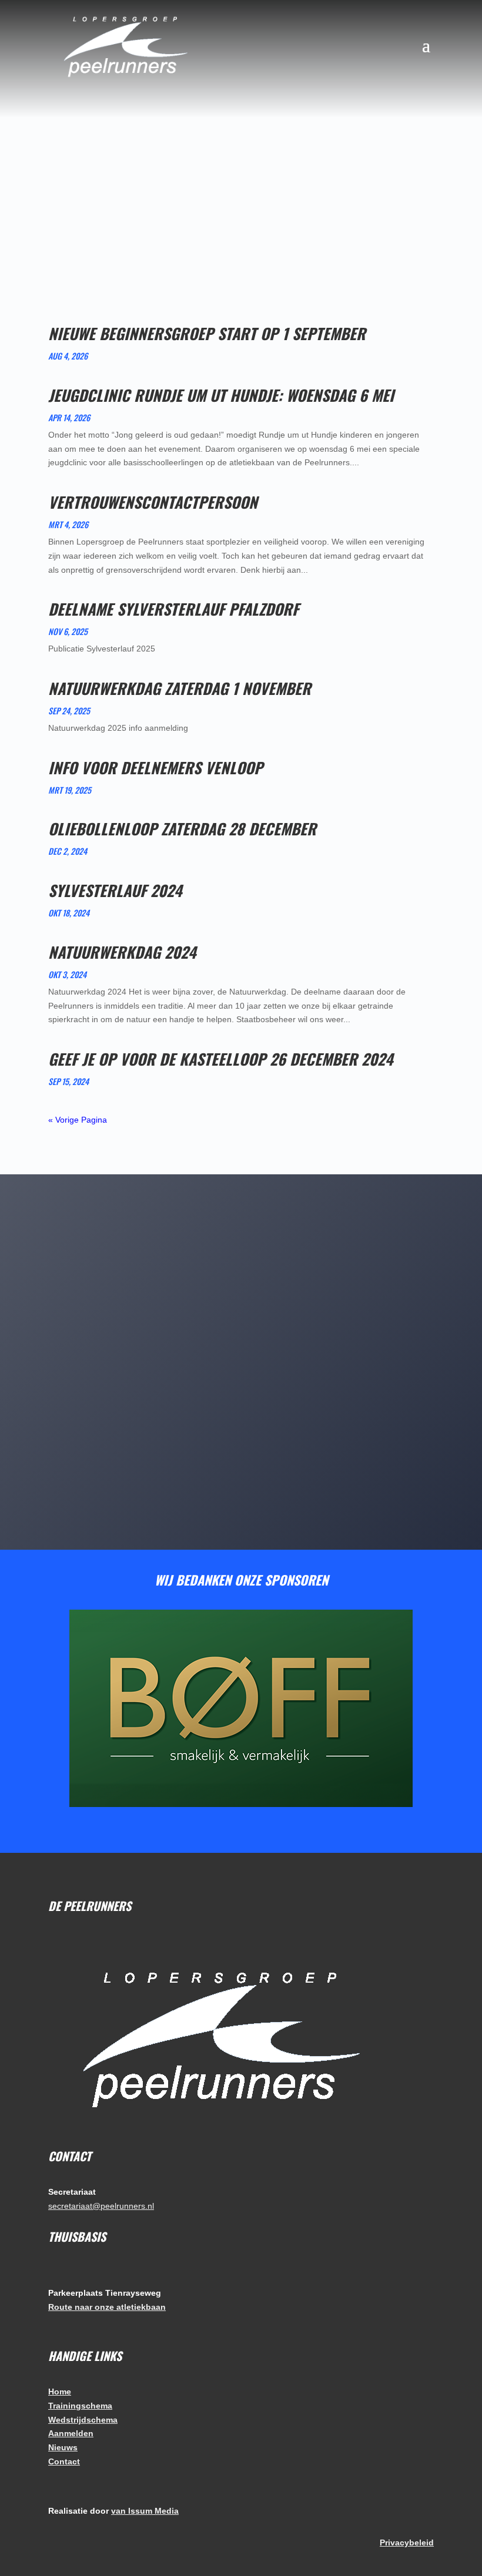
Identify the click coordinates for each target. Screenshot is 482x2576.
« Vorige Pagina (78, 1120)
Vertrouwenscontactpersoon (153, 502)
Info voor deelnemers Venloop (155, 768)
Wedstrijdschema (83, 2420)
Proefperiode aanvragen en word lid (235, 1463)
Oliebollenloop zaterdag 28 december (182, 829)
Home (60, 2392)
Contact (64, 2461)
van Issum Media (145, 2511)
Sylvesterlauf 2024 (115, 890)
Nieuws (63, 2447)
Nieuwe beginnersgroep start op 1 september (207, 333)
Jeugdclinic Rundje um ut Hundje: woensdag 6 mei (221, 395)
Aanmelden (71, 2433)
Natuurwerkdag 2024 (122, 952)
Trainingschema (80, 2406)
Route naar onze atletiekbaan (107, 2307)
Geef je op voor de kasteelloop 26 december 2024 (221, 1059)
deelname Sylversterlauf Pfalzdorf (173, 609)
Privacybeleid (407, 2543)
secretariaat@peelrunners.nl (101, 2206)
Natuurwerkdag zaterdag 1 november (180, 688)
